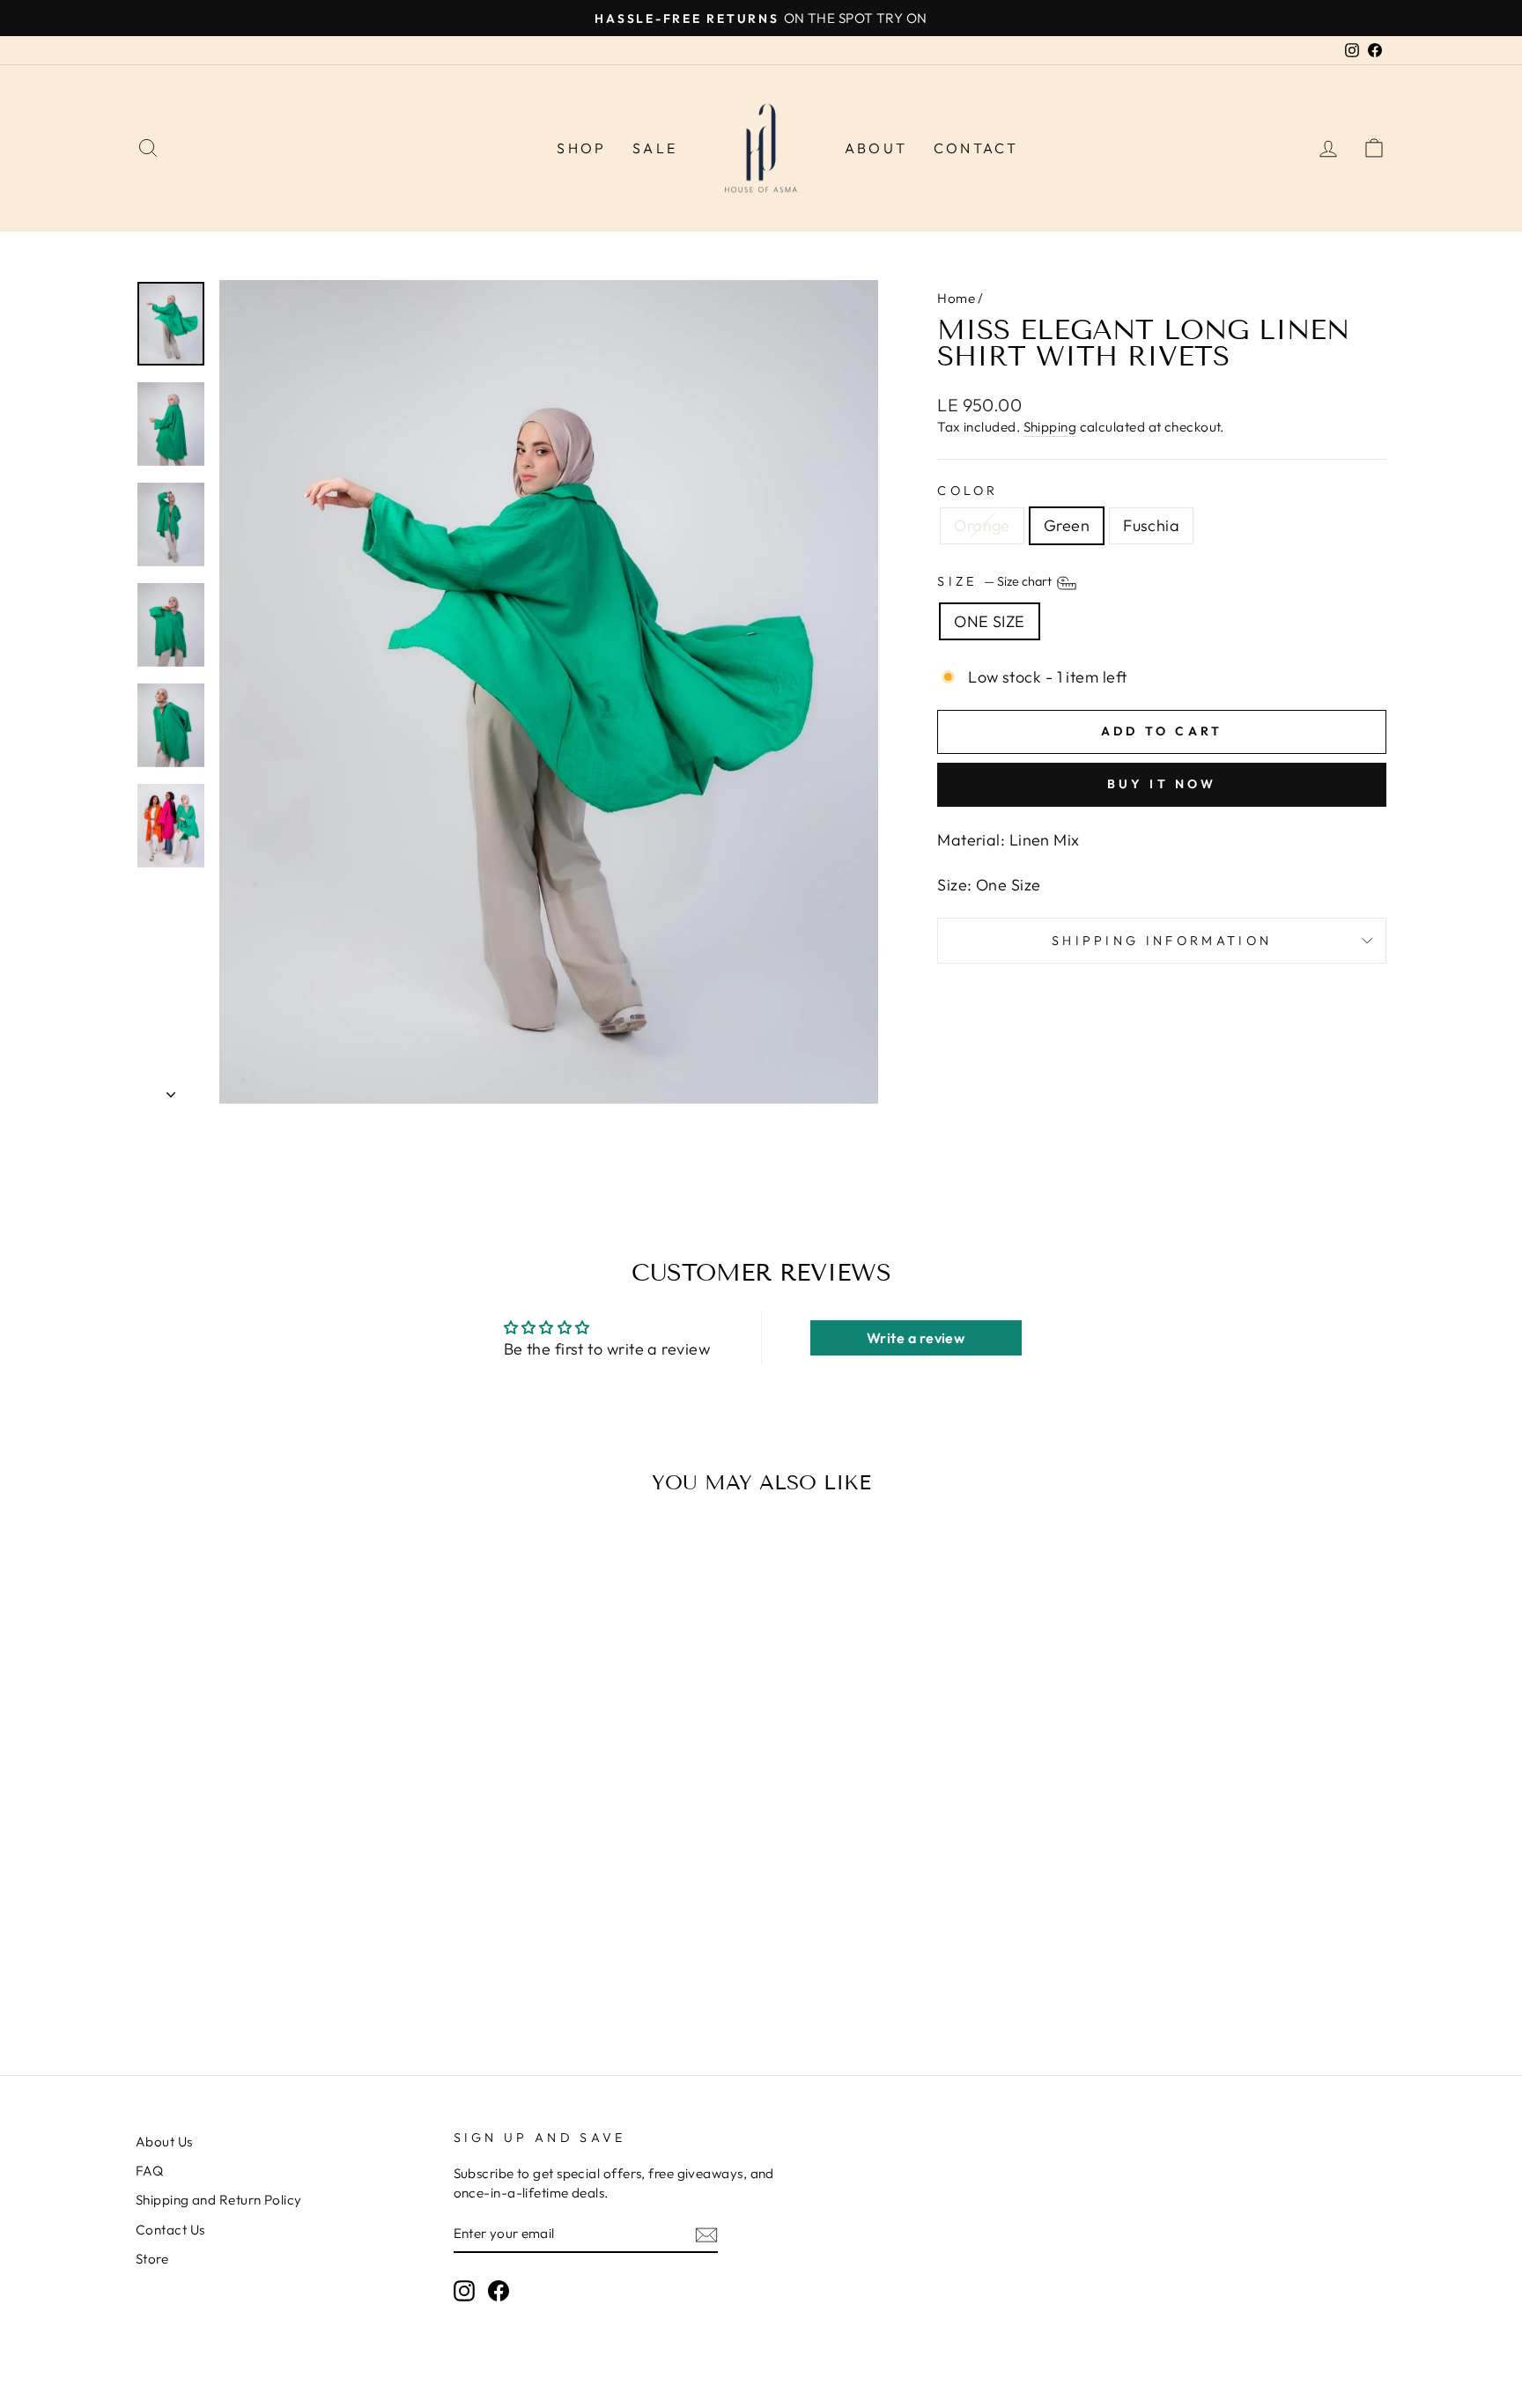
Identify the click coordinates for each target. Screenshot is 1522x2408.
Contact (976, 148)
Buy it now (1162, 784)
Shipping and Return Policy (219, 2200)
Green (1067, 525)
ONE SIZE (990, 621)
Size (996, 581)
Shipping (1050, 427)
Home (956, 298)
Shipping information (1162, 941)
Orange (982, 525)
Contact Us (170, 2230)
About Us (164, 2142)
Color (968, 491)
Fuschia (1151, 525)
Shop (581, 148)
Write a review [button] (916, 1338)
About (876, 148)
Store (152, 2259)
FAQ (149, 2171)
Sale (655, 148)
